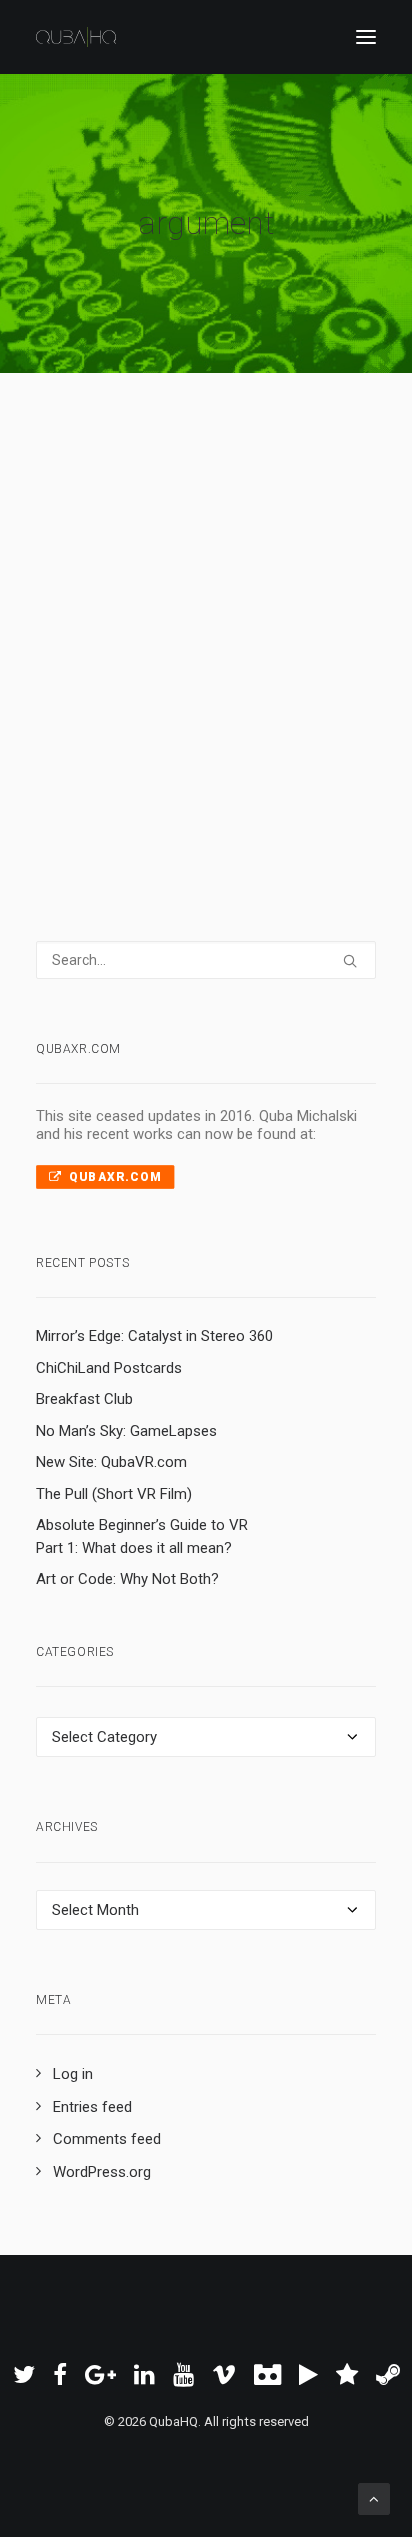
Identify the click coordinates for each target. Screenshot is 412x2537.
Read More (131, 717)
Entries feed (92, 2107)
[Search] (206, 960)
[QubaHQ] (76, 37)
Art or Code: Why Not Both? (127, 1579)
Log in (73, 2074)
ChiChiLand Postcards (109, 1368)
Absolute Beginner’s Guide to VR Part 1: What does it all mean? (142, 1536)
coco (179, 621)
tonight (93, 595)
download (100, 647)
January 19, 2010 (136, 542)
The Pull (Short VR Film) (114, 1494)
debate (156, 569)
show (270, 569)
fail (147, 647)
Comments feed (107, 2139)
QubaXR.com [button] (115, 1177)
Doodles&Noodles (260, 595)
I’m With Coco (167, 500)
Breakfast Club (84, 1399)
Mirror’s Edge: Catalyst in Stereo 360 (154, 1336)
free (215, 621)
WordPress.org (102, 2172)
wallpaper (262, 621)
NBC (134, 595)
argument (101, 569)
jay (220, 542)
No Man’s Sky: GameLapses (126, 1431)
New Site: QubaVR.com (111, 1462)
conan (138, 621)
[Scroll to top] (374, 2498)
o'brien (93, 621)
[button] (366, 37)
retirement (216, 569)
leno (168, 595)
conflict (257, 542)
